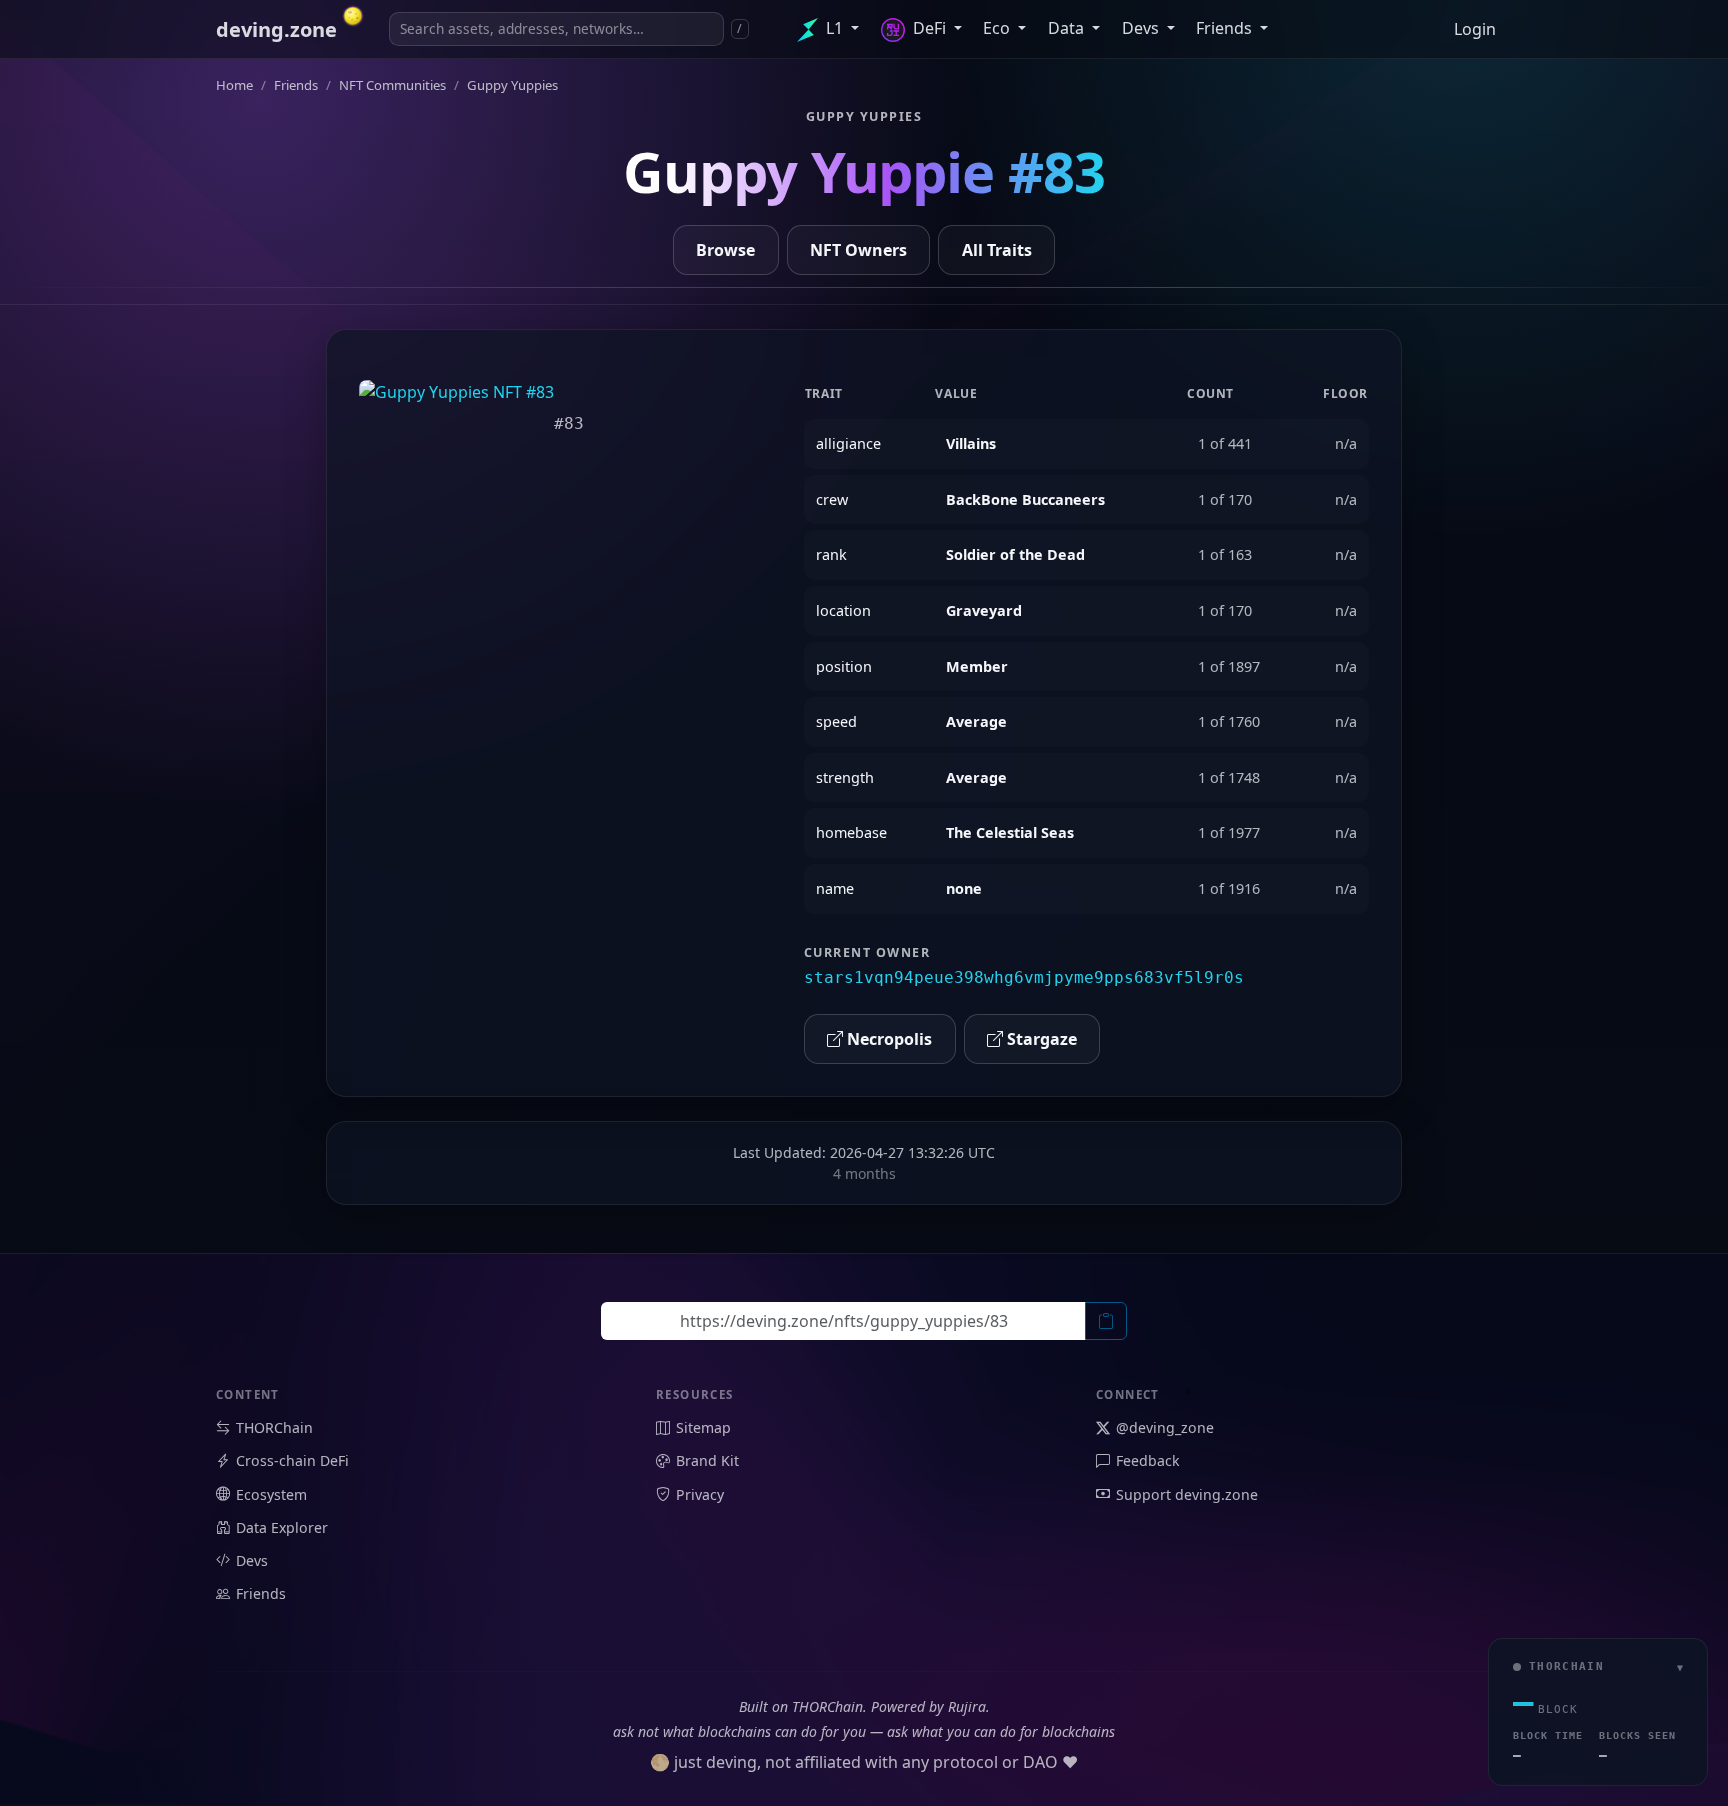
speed (836, 721)
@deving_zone (1165, 1427)
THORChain (274, 1427)
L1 (834, 28)
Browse (725, 250)
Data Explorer (282, 1527)
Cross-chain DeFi (292, 1460)
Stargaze (1040, 1039)
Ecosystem (271, 1494)
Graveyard (984, 610)
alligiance (848, 443)
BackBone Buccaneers (1025, 499)
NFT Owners (858, 250)
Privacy (700, 1494)
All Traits (997, 250)
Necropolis (887, 1039)
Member (977, 666)
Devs (1142, 28)
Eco (998, 28)
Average (976, 721)
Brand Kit (707, 1460)
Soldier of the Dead (1015, 554)
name (835, 888)
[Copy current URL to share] (1106, 1321)
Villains (971, 443)
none (964, 888)
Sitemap (703, 1427)
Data (1068, 28)
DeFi (929, 28)
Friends (1226, 28)
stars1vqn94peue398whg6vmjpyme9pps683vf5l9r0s (1024, 977)
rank (831, 554)
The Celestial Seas (1010, 832)
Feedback (1148, 1460)
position (844, 666)
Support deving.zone (1187, 1494)
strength (845, 777)
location (843, 610)
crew (832, 499)
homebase (851, 832)
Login (1475, 29)
